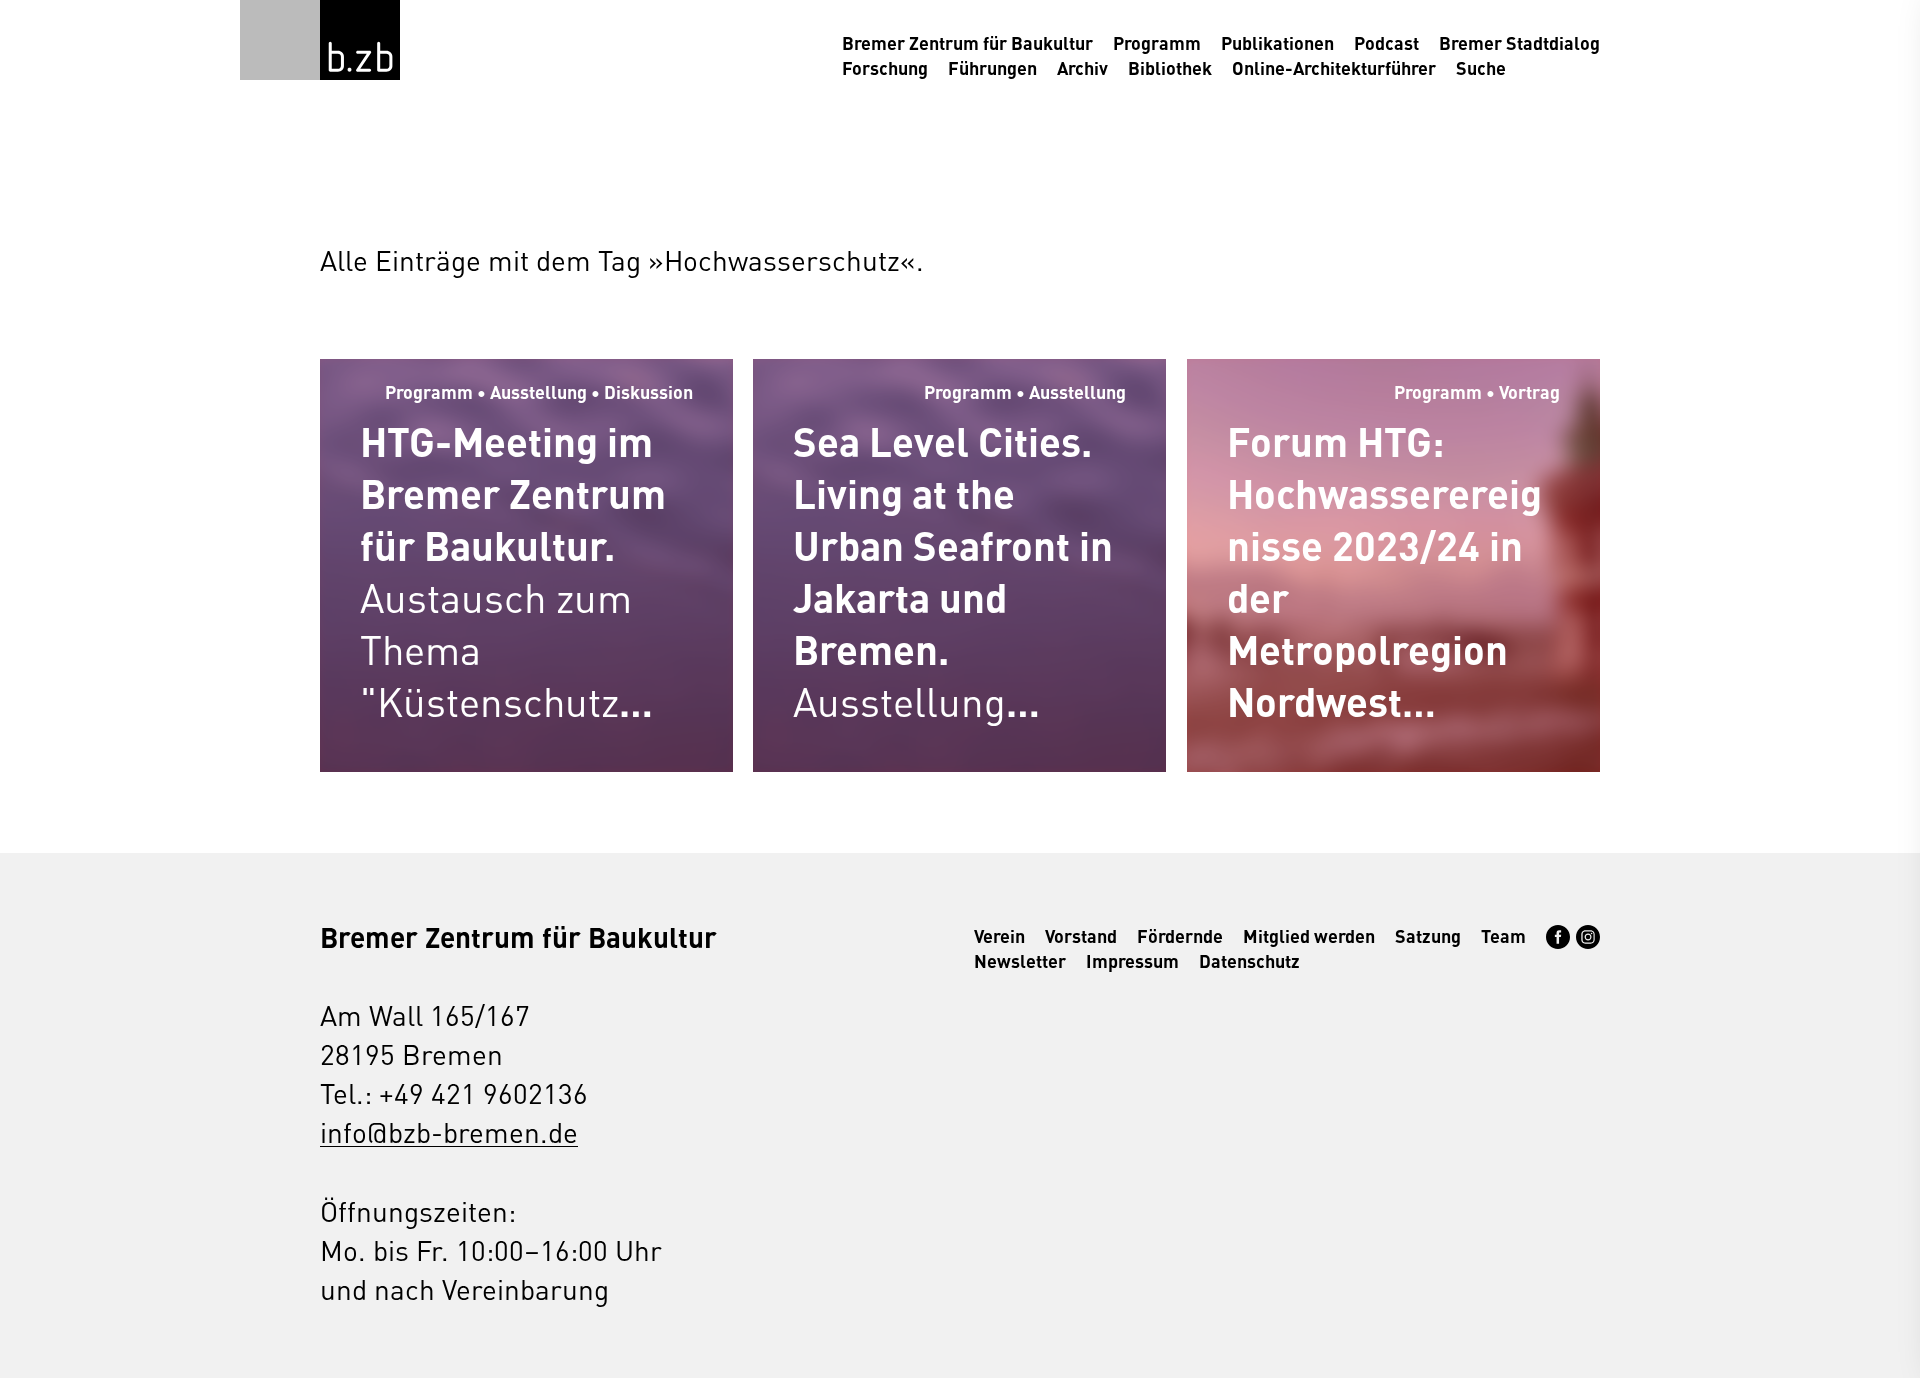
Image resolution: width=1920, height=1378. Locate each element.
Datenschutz (1249, 960)
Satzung (1428, 935)
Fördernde (1180, 935)
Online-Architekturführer (1334, 67)
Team (1503, 935)
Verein (999, 935)
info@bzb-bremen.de (449, 1131)
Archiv (1082, 67)
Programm (1157, 42)
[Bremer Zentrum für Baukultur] (360, 40)
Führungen (992, 67)
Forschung (885, 67)
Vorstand (1081, 935)
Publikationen (1277, 42)
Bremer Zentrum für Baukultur (967, 42)
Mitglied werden (1309, 935)
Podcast (1386, 42)
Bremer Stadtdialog (1519, 42)
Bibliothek (1170, 67)
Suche (1481, 67)
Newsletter (1020, 960)
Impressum (1132, 960)
